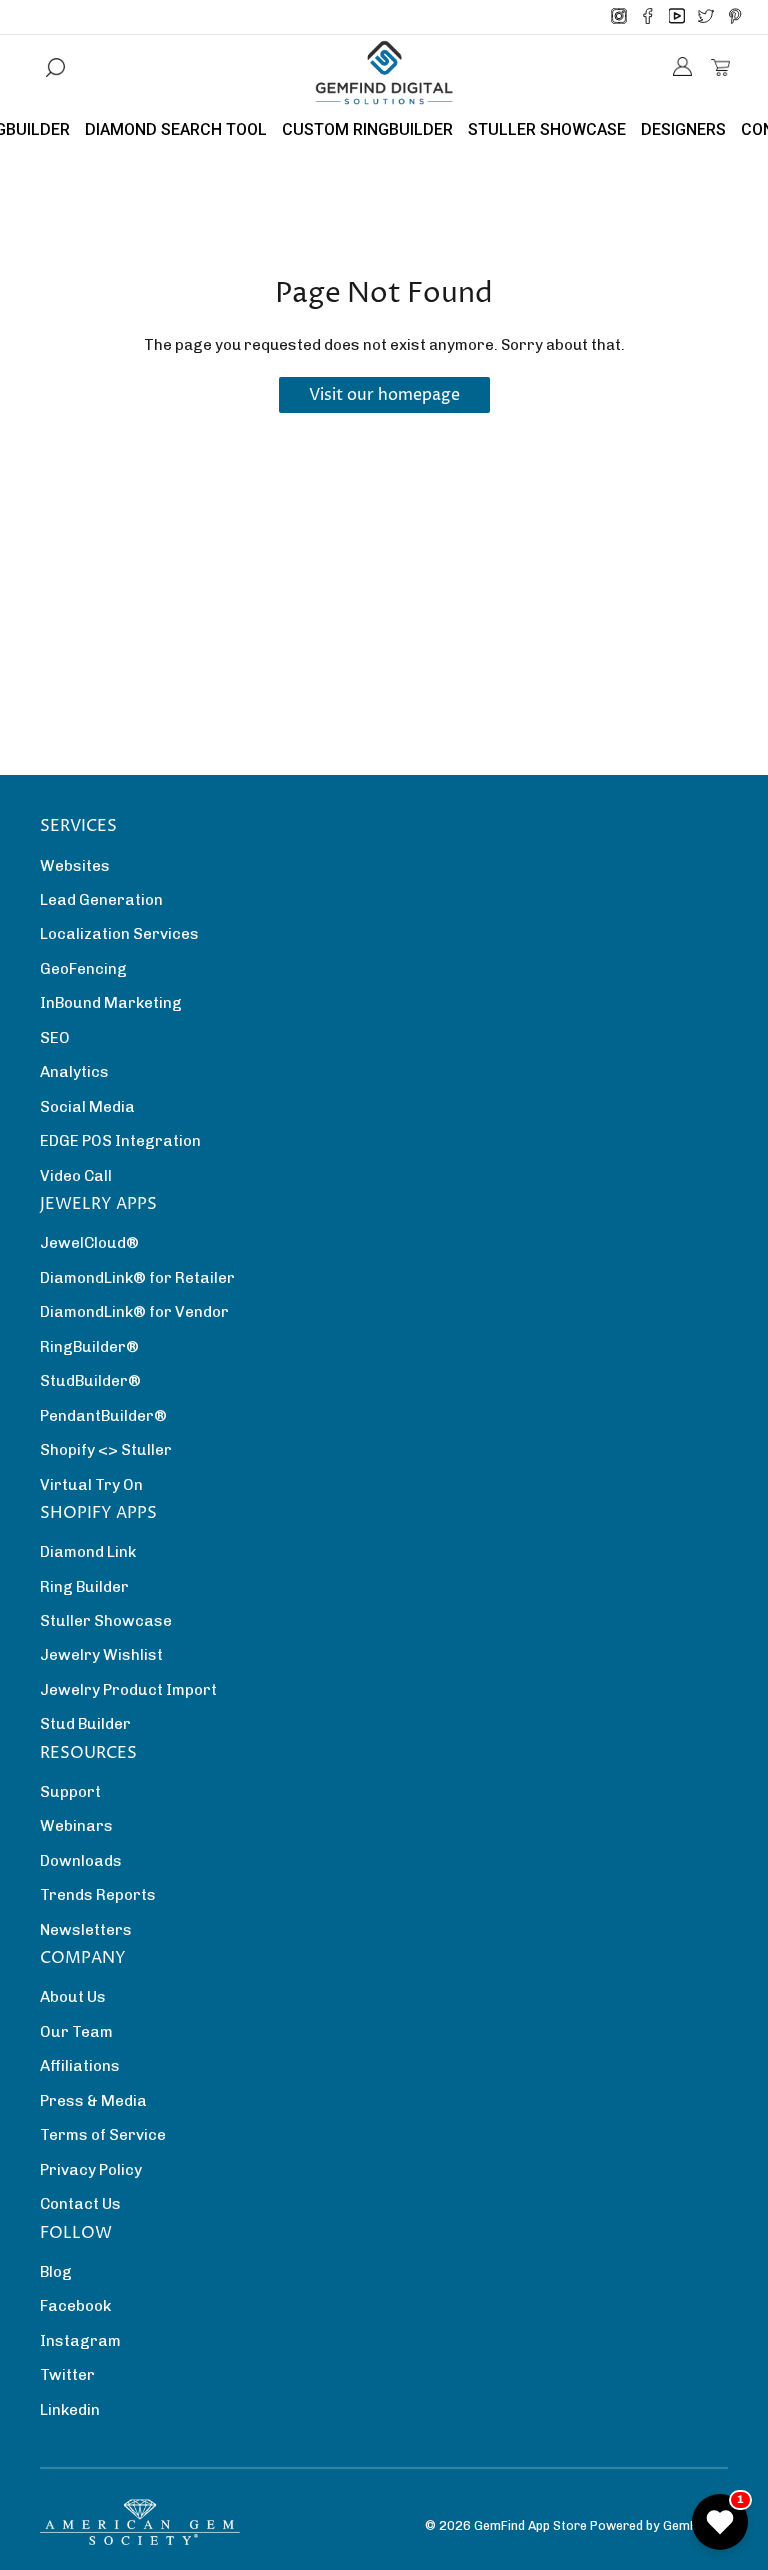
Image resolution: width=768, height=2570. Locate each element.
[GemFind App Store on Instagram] (619, 17)
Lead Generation (101, 900)
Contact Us (80, 2204)
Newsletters (86, 1930)
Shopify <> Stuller (106, 1450)
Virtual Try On (91, 1485)
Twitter (67, 2375)
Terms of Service (103, 2135)
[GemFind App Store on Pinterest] (735, 17)
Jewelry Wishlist (101, 1655)
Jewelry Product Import (128, 1690)
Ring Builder (84, 1587)
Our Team (76, 2032)
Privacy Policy (91, 2170)
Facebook (75, 2306)
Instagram (80, 2341)
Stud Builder (85, 1724)
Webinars (76, 1826)
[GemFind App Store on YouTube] (677, 17)
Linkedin (70, 2410)
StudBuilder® (90, 1381)
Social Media (87, 1107)
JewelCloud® (89, 1243)
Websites (75, 866)
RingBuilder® (89, 1347)
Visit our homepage (384, 395)
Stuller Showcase (106, 1621)
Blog (56, 2272)
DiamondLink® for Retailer (137, 1278)
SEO (55, 1038)
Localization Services (119, 934)
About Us (73, 1997)
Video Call (76, 1176)
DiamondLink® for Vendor (134, 1312)
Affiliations (80, 2066)
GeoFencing (83, 969)
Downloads (81, 1861)
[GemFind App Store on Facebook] (648, 17)
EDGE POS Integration (120, 1141)
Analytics (74, 1072)
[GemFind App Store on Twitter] (706, 17)
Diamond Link (88, 1552)
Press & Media (93, 2101)
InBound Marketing (111, 1003)
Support (70, 1792)
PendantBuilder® (103, 1416)
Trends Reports (98, 1895)
